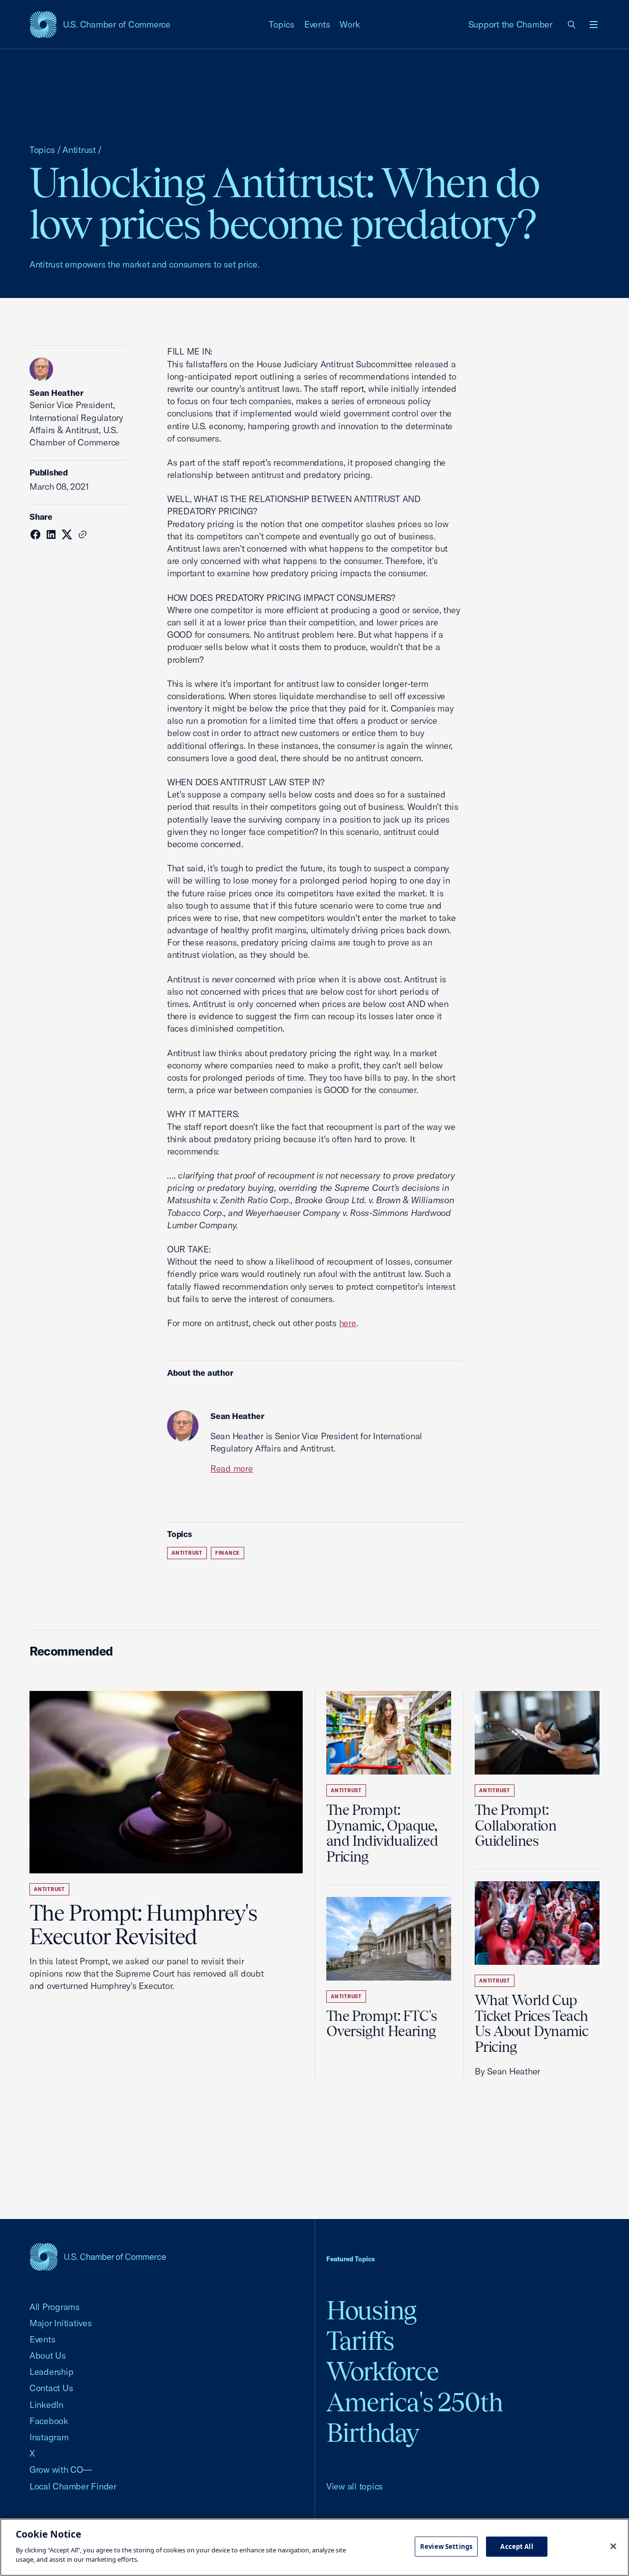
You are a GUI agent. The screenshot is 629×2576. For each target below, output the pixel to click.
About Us (48, 2355)
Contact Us (51, 2388)
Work (350, 24)
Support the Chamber (510, 24)
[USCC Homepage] (98, 2257)
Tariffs (360, 2341)
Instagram (49, 2437)
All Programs (55, 2307)
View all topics (355, 2486)
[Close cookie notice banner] (613, 2546)
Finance (228, 1553)
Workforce (382, 2371)
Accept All (516, 2546)
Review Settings (446, 2546)
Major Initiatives (61, 2323)
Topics (282, 24)
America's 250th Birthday (415, 2417)
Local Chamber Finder (73, 2486)
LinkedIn (46, 2405)
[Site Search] (572, 25)
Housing (371, 2310)
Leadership (51, 2372)
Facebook (49, 2421)
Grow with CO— (61, 2470)
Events (317, 24)
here (348, 1323)
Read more (232, 1468)
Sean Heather (56, 393)
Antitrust (79, 150)
